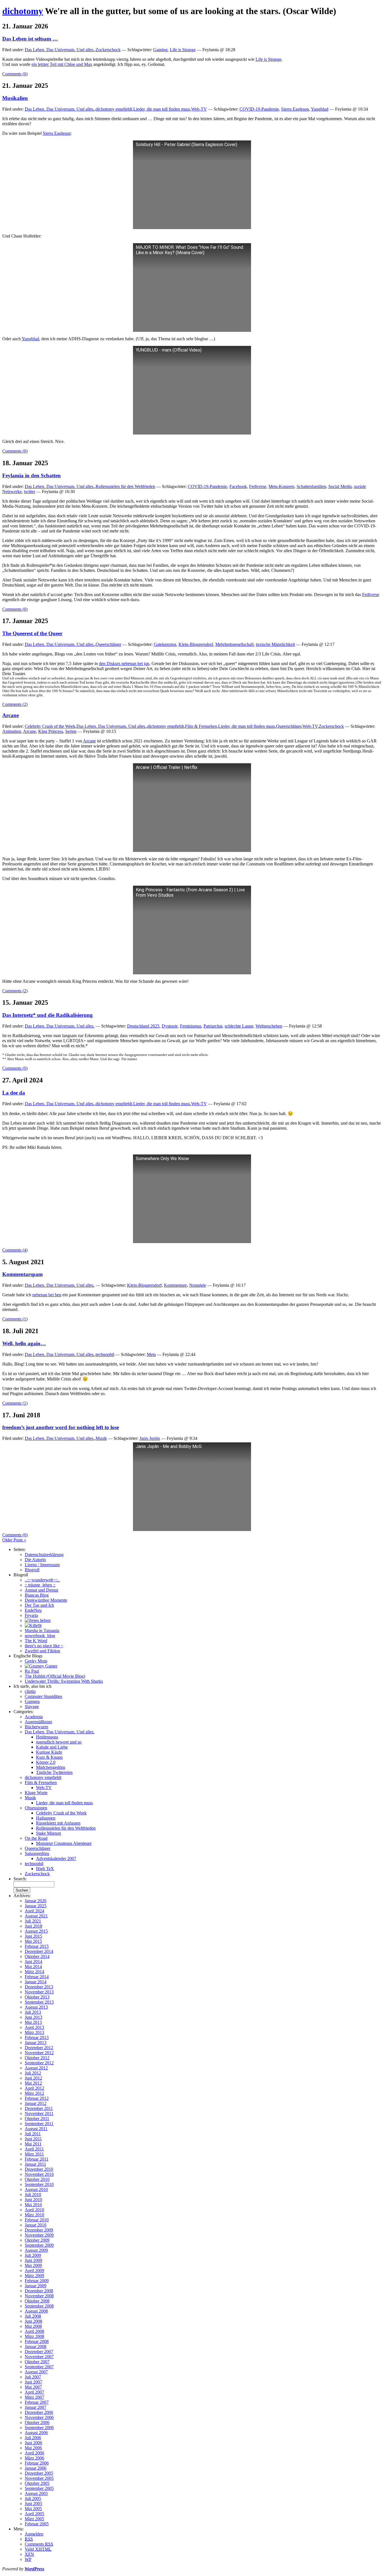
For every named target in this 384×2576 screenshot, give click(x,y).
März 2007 (34, 2397)
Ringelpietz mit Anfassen (58, 1823)
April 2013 (34, 2027)
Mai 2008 (33, 2326)
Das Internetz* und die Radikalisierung (48, 1015)
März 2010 (34, 2215)
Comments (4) (15, 1250)
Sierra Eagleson (295, 109)
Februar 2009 (37, 2281)
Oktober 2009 (37, 2240)
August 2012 (36, 2068)
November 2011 (39, 2113)
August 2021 (36, 1916)
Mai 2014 (33, 1967)
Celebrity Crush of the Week (50, 726)
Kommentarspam (22, 1274)
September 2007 (39, 2367)
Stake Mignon (48, 1833)
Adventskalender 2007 (56, 1858)
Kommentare (175, 1285)
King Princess (51, 731)
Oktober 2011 (37, 2119)
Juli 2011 (33, 2134)
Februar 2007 (37, 2402)
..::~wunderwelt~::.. (42, 1580)
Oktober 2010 (37, 2179)
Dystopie (170, 1026)
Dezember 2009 (39, 2230)
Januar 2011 (35, 2164)
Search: (20, 1879)
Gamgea (32, 1701)
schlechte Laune (239, 1026)
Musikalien (15, 98)
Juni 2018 (33, 1926)
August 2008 (36, 2311)
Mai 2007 (33, 2387)
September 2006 (39, 2428)
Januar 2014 (36, 1982)
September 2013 (39, 2002)
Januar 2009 (36, 2286)
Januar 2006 (36, 2468)
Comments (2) (15, 704)
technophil (105, 1354)
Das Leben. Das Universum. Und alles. (60, 50)
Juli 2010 (33, 2195)
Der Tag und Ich (39, 1605)
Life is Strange (183, 50)
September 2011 (39, 2124)
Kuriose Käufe (49, 1752)
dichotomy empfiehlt (114, 109)
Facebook (238, 486)
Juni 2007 (33, 2382)
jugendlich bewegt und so (59, 1742)
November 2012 (39, 2053)
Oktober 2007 (37, 2362)
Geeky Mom (36, 1661)
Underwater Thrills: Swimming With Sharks (64, 1681)
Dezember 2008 (39, 2291)
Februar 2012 (37, 2098)
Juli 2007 (33, 2377)
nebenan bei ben (47, 1295)
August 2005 (36, 2493)
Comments (39, 2544)
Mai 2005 (33, 2509)
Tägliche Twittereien (54, 1772)
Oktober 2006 (37, 2422)
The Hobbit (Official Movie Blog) (55, 1676)
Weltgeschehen (269, 1026)
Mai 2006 (33, 2448)
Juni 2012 (33, 2078)
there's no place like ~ (44, 1646)
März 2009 (34, 2276)
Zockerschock (108, 50)
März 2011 (34, 2154)
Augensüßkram (38, 1722)
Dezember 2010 (39, 2169)
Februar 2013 (37, 2037)
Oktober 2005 (37, 2483)
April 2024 (34, 1911)
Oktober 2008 (37, 2301)
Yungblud (320, 109)
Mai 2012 (33, 2083)
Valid (38, 2549)
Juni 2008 (33, 2321)
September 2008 (39, 2306)
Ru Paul (32, 1671)
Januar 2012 (36, 2103)
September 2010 (39, 2184)
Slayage (32, 1706)
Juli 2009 (33, 2255)
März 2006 (34, 2458)
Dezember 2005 (39, 2473)
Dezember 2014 (39, 1951)
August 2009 (36, 2250)
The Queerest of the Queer (32, 633)
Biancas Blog (37, 1595)
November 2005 (39, 2478)
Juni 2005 (33, 2504)
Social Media (340, 486)
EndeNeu (33, 1610)
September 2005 (39, 2488)
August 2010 (36, 2189)
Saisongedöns (37, 1853)
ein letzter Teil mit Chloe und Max (62, 64)
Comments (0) (15, 74)
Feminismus (191, 1026)
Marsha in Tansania (42, 1631)
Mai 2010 (33, 2205)
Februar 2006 (37, 2463)
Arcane (11, 715)
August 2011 (36, 2129)
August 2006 (36, 2433)
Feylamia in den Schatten (31, 475)
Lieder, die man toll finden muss (162, 109)
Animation (12, 731)
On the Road (36, 1838)
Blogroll (32, 1570)
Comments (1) (15, 1319)
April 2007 (34, 2392)
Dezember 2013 (39, 1987)
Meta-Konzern (281, 486)
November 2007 (39, 2357)
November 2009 (39, 2235)
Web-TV (199, 109)
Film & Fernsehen (201, 726)
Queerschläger (108, 644)
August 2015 (36, 1931)
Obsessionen (36, 1808)
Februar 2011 (37, 2159)
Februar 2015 (37, 1946)
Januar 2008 (36, 2346)
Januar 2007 (36, 2407)
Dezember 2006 (39, 2412)
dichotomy (23, 11)
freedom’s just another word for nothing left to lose (61, 1427)
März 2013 (34, 2032)
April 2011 (34, 2149)
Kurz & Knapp (49, 1757)
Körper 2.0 (46, 1762)
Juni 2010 (33, 2200)
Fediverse (258, 486)
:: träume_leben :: (40, 1585)
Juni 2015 (33, 1936)
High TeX (45, 1869)
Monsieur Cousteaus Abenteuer (64, 1843)
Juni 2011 (33, 2139)
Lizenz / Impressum (42, 1565)
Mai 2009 (33, 2265)
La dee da (14, 1093)
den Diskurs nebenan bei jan (124, 663)
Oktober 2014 (37, 1956)
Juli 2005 (33, 2498)
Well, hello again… (24, 1343)
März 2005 (34, 2519)
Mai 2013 (33, 2022)
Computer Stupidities (43, 1696)
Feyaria (31, 1615)
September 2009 (39, 2245)
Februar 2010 (37, 2220)
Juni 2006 (33, 2443)
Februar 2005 (37, 2524)
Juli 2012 (33, 2073)
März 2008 (34, 2336)
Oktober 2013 (37, 1997)
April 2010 (34, 2210)
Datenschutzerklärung (44, 1555)
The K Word (36, 1641)
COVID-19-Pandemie (259, 109)
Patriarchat (213, 1026)
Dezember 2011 (39, 2108)
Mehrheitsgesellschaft (234, 644)
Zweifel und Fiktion (42, 1651)
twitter (30, 492)
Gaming (160, 50)
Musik (101, 1438)
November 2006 (39, 2417)
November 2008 (39, 2296)
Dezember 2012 (39, 2048)
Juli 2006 (33, 2438)
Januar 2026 (36, 1901)
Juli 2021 (33, 1921)
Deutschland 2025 (143, 1026)
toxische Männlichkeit (275, 644)
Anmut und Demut (41, 1590)
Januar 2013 (36, 2043)
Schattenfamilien (311, 486)
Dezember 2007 (39, 2352)
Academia (34, 1717)
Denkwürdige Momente (46, 1600)
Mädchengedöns (51, 1767)
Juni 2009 (33, 2260)
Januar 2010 (36, 2225)
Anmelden (34, 2534)
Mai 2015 (33, 1941)
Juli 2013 (33, 2012)
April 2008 (34, 2331)
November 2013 (39, 1992)
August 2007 (36, 2372)
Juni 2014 (33, 1961)
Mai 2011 (33, 2144)
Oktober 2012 (37, 2058)
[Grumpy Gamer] (41, 1666)
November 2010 (39, 2174)
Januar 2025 (36, 1906)
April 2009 (34, 2270)
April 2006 (34, 2453)
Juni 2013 (33, 2017)
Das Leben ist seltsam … (30, 39)
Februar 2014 (37, 1977)
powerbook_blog (40, 1636)
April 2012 (34, 2088)
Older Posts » (14, 1540)
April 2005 (34, 2514)
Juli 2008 (33, 2316)
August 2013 (36, 2007)
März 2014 (34, 1972)
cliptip (30, 1691)
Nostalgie (198, 1285)
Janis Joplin (150, 1438)
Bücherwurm (36, 1727)
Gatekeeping (165, 644)
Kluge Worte (36, 1793)
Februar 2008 (37, 2341)
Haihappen (46, 1818)
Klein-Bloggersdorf (196, 644)
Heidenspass (47, 1737)
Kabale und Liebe (52, 1747)
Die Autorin (35, 1560)
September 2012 (39, 2063)
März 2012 (34, 2093)
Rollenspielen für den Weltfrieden (125, 486)
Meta (151, 1354)
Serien (71, 731)
